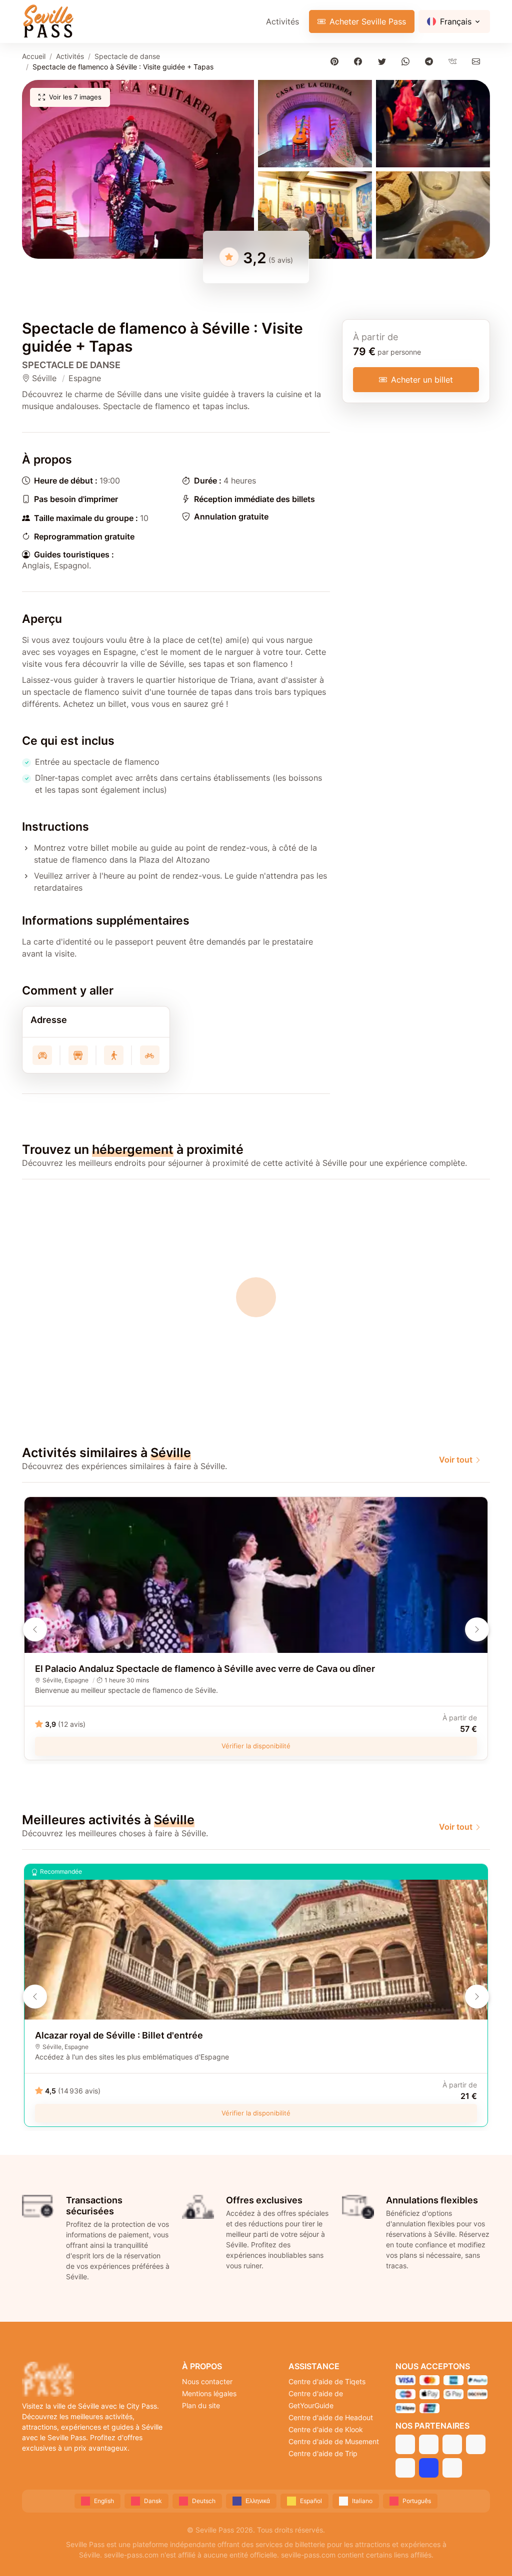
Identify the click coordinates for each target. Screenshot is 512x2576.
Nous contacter (207, 2381)
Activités (282, 21)
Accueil (34, 56)
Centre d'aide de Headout (331, 2417)
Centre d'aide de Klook (326, 2429)
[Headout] (452, 2444)
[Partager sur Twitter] (384, 61)
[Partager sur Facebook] (360, 61)
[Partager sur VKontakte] (455, 61)
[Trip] (429, 2468)
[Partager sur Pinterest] (337, 61)
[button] (138, 169)
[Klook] (476, 2444)
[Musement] (405, 2468)
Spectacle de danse (127, 56)
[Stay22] (452, 2468)
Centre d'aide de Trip (323, 2453)
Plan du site (201, 2405)
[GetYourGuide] (429, 2444)
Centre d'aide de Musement (334, 2441)
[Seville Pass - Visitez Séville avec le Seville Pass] (48, 21)
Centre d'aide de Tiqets (327, 2381)
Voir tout (456, 1460)
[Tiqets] (405, 2444)
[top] (488, 2552)
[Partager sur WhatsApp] (407, 61)
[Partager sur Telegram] (431, 61)
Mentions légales (209, 2393)
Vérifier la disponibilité (256, 1746)
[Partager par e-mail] (478, 61)
